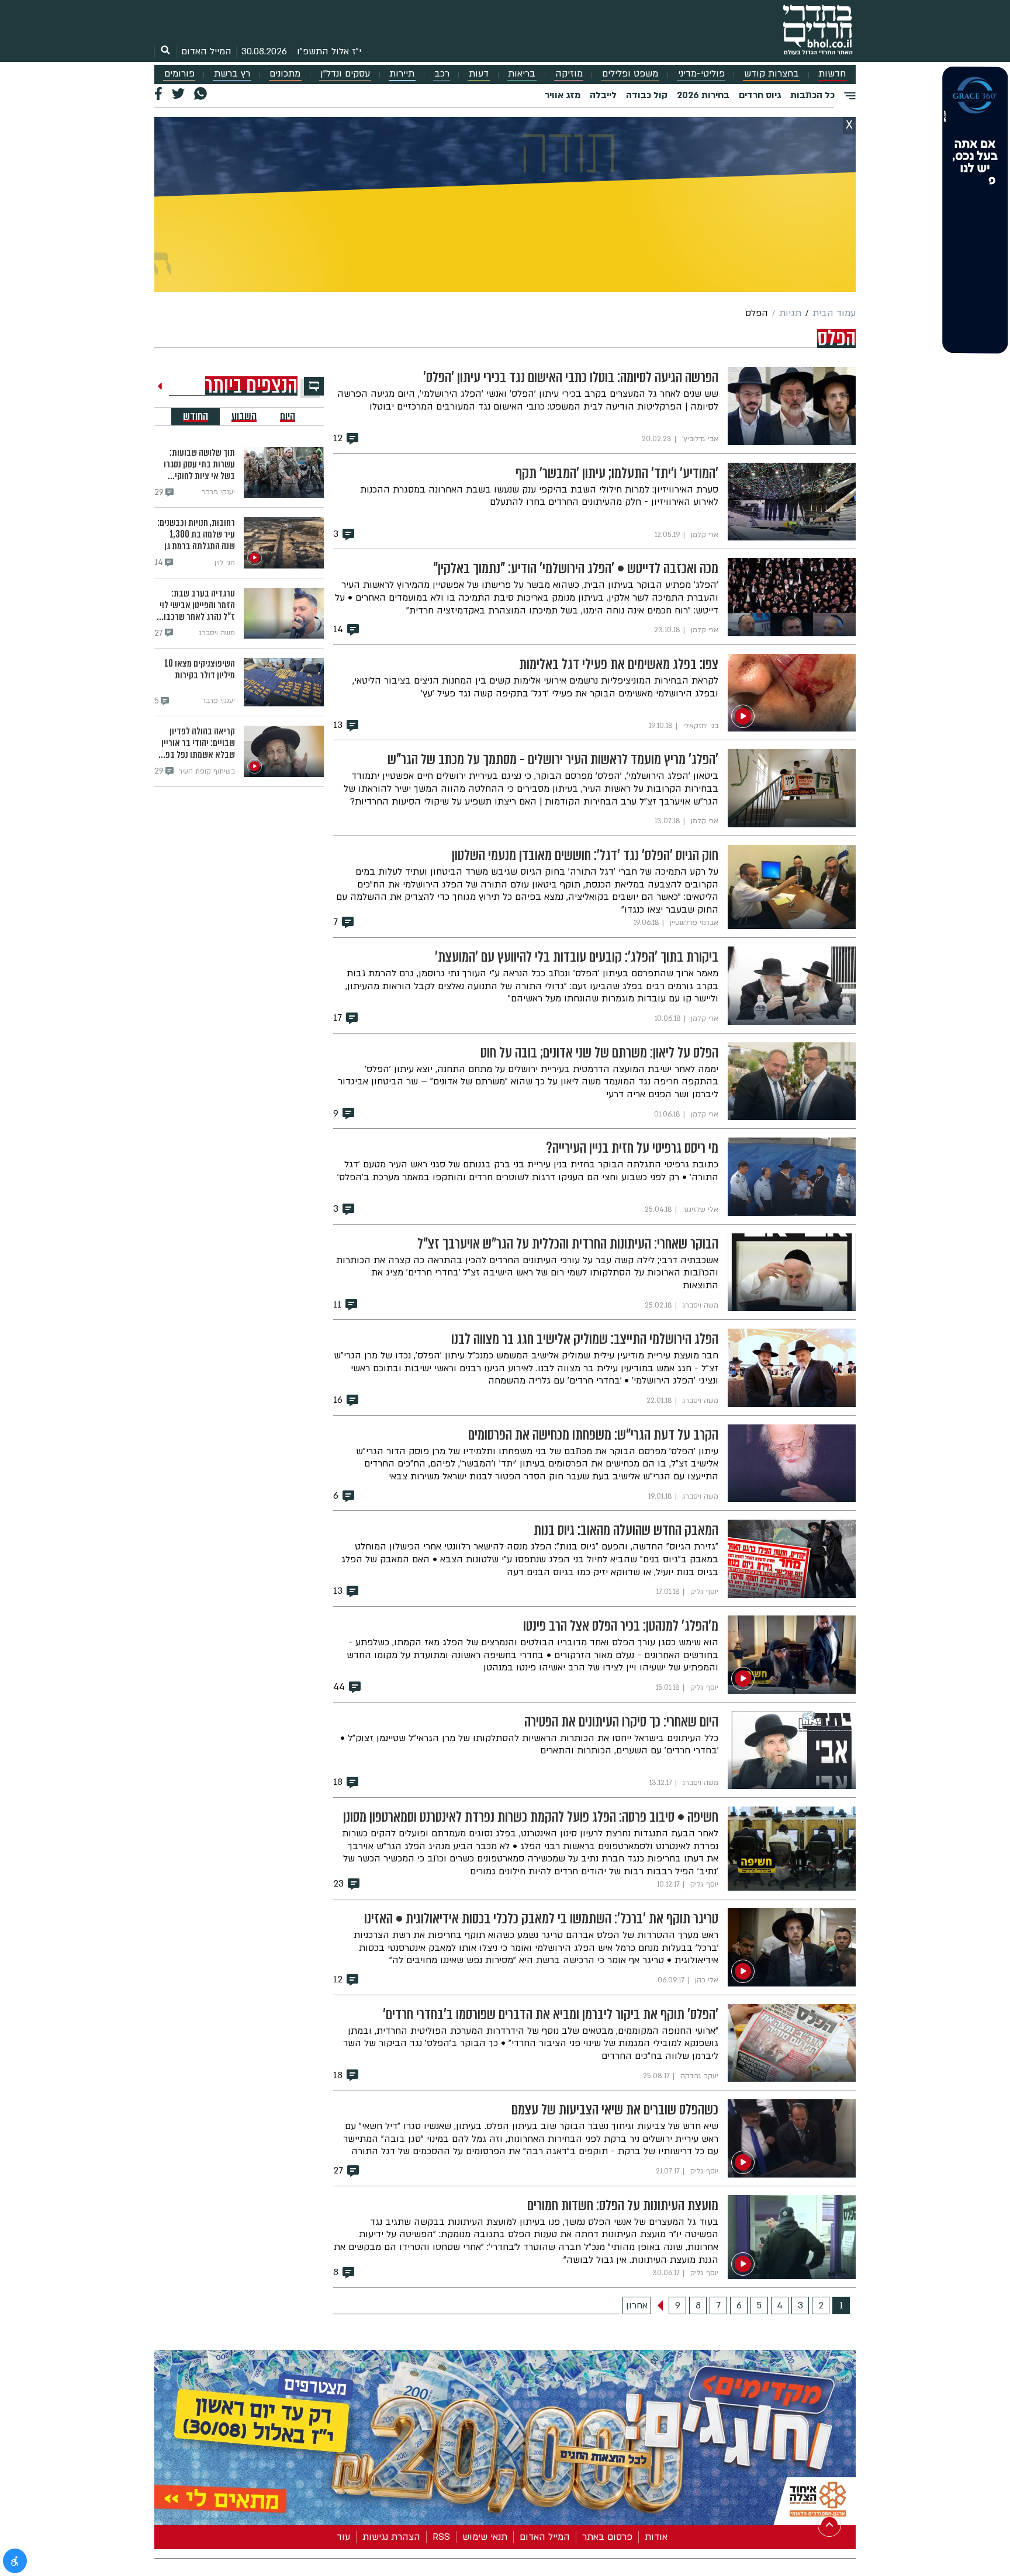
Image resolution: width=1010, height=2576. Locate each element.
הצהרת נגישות (391, 2537)
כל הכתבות (812, 95)
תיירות (402, 74)
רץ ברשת (232, 74)
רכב (442, 74)
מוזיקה (569, 74)
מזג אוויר (563, 95)
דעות (479, 74)
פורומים (179, 74)
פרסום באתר (607, 2537)
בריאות (522, 74)
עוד (343, 2537)
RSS (441, 2537)
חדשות (832, 74)
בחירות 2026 (703, 95)
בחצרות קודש (772, 74)
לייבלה (603, 95)
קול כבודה (647, 95)
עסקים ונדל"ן (345, 74)
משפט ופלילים (630, 74)
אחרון (637, 2305)
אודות (656, 2537)
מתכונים (285, 74)
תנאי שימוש (485, 2537)
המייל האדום (206, 51)
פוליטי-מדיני (701, 74)
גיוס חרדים (760, 95)
